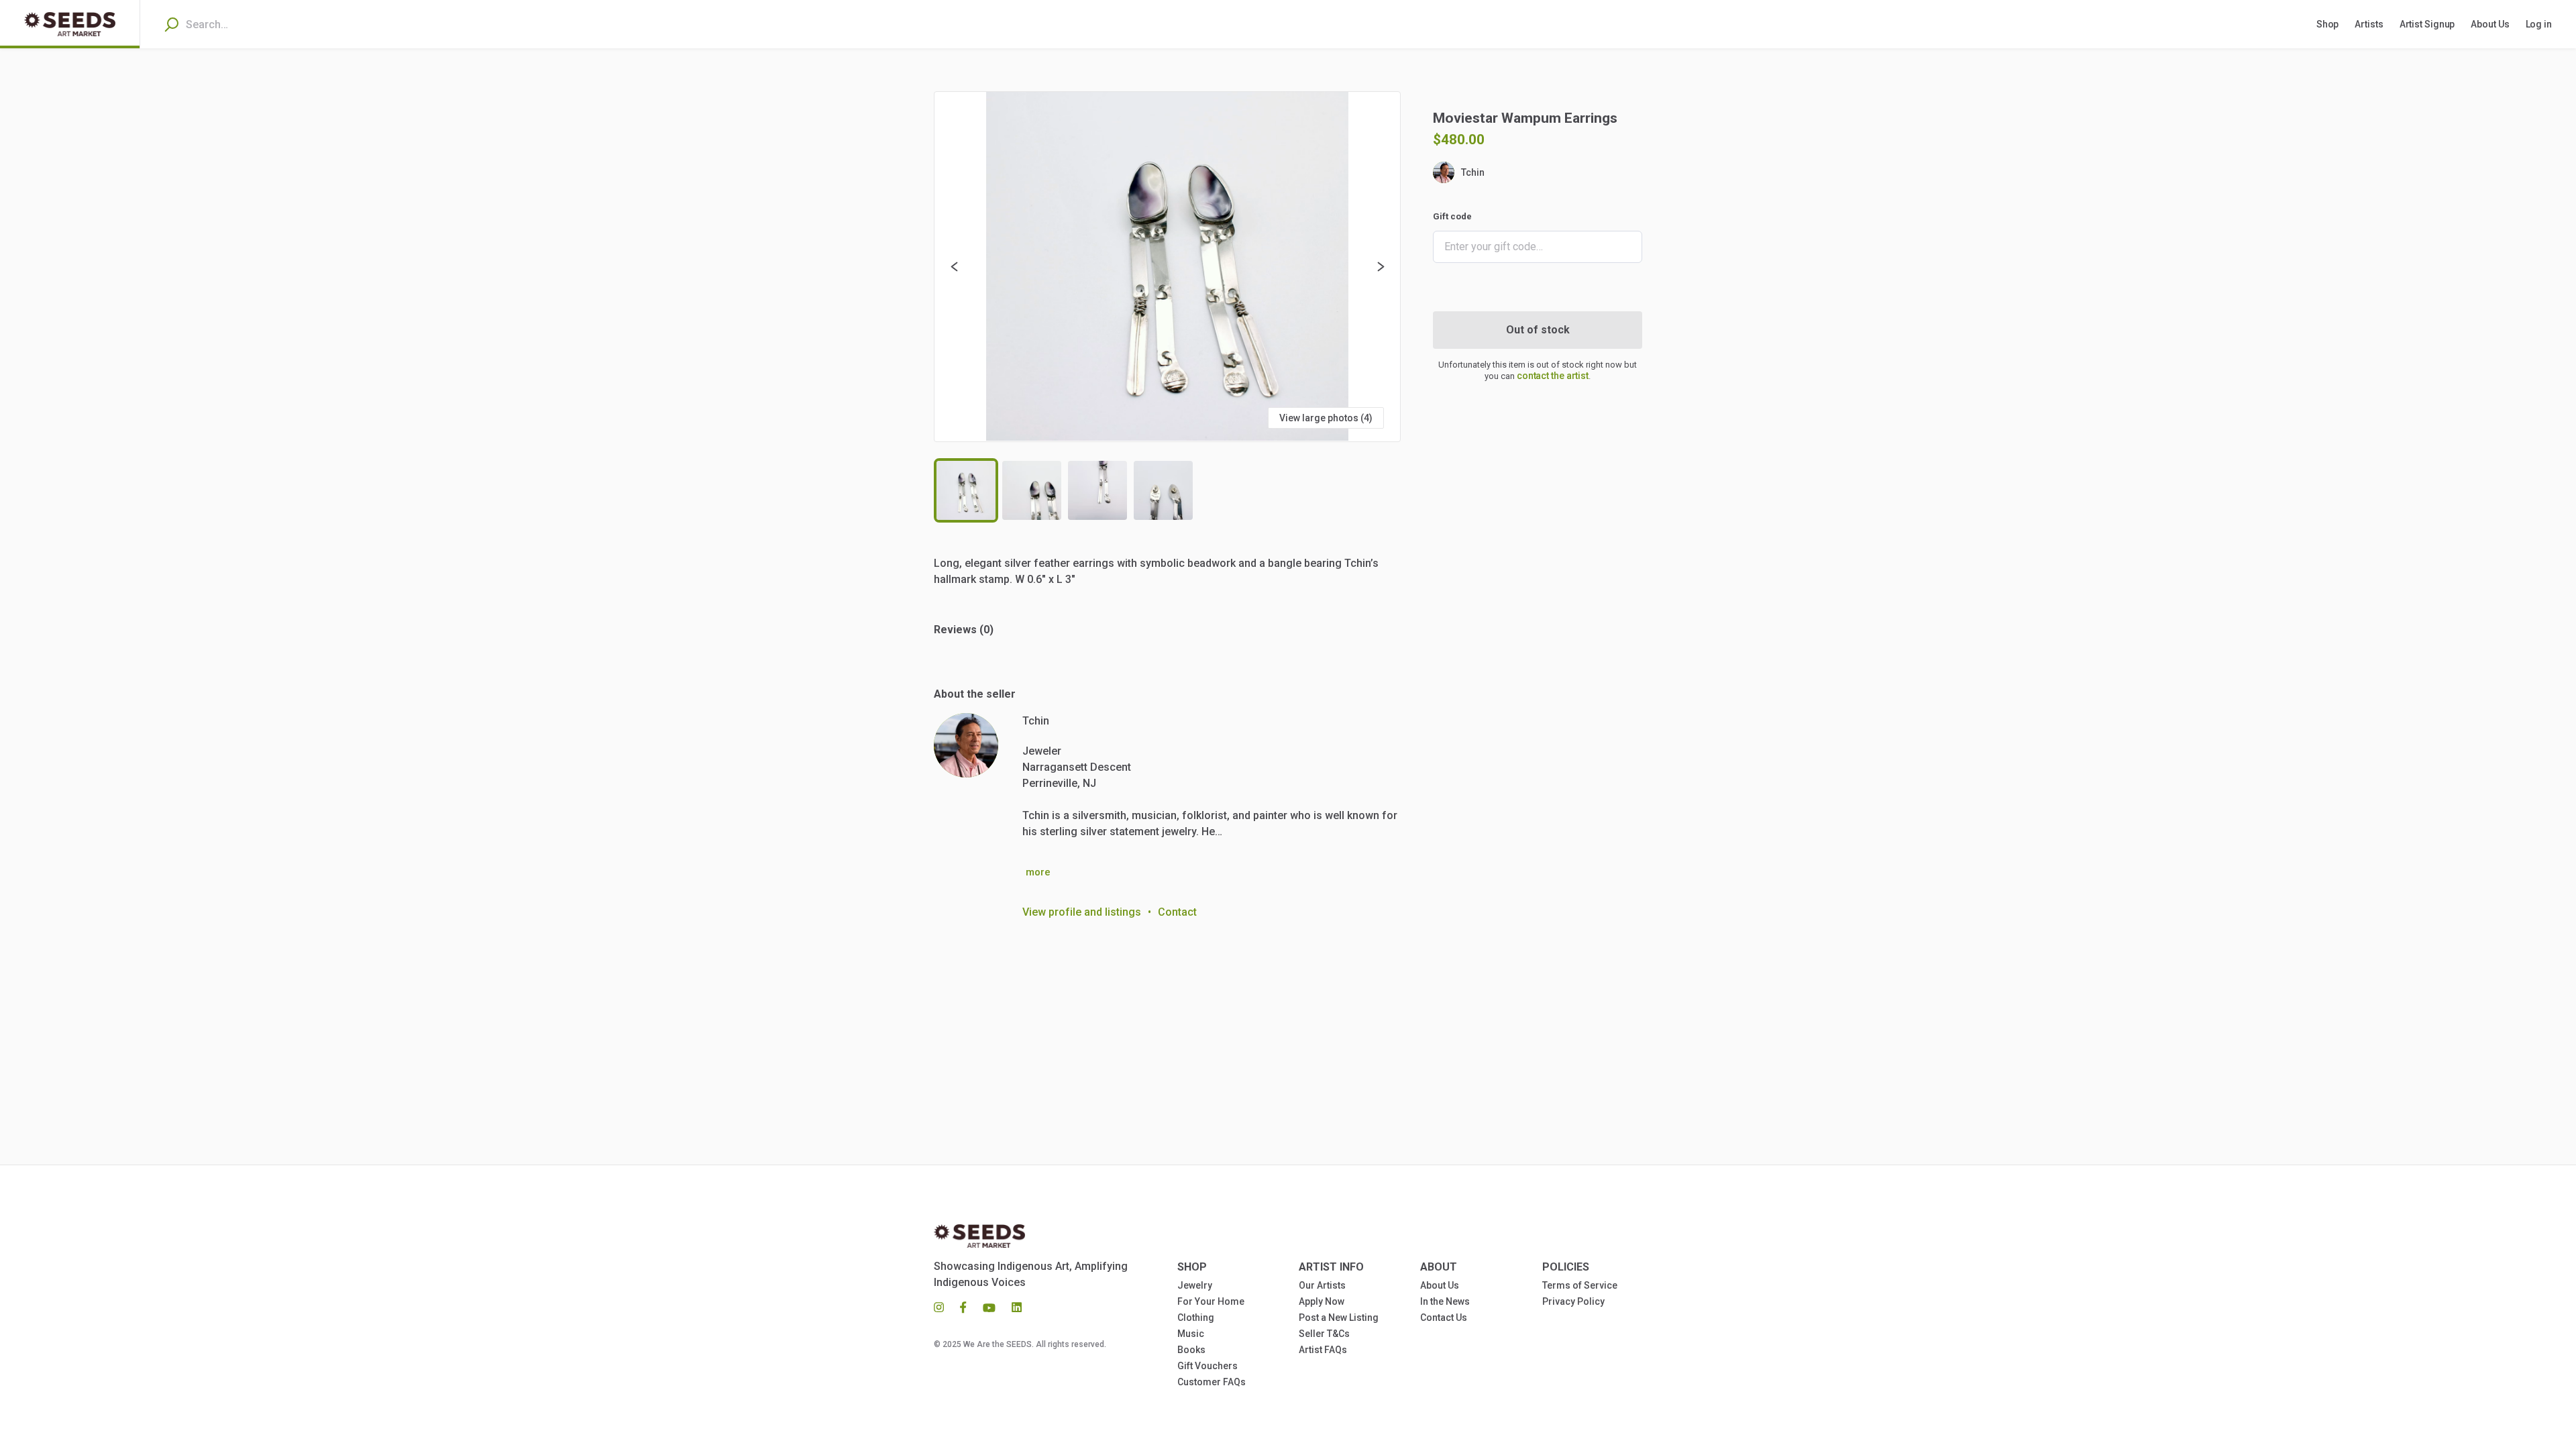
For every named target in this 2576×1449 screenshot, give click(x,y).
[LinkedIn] (1013, 1307)
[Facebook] (963, 1307)
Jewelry (1195, 1285)
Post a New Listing (1339, 1318)
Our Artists (1322, 1285)
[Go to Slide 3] (1097, 490)
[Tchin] (966, 745)
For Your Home (1211, 1301)
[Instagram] (943, 1307)
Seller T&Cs (1324, 1334)
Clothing (1196, 1318)
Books (1191, 1350)
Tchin (1473, 172)
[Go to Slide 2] (1032, 490)
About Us (1440, 1285)
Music (1191, 1334)
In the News (1445, 1301)
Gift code (1452, 216)
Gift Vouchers (1207, 1366)
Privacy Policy (1573, 1301)
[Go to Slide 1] (966, 490)
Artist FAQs (1323, 1350)
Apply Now (1322, 1301)
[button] (1167, 267)
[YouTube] (989, 1307)
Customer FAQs (1212, 1382)
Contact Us (1444, 1318)
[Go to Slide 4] (1163, 490)
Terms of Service (1580, 1285)
